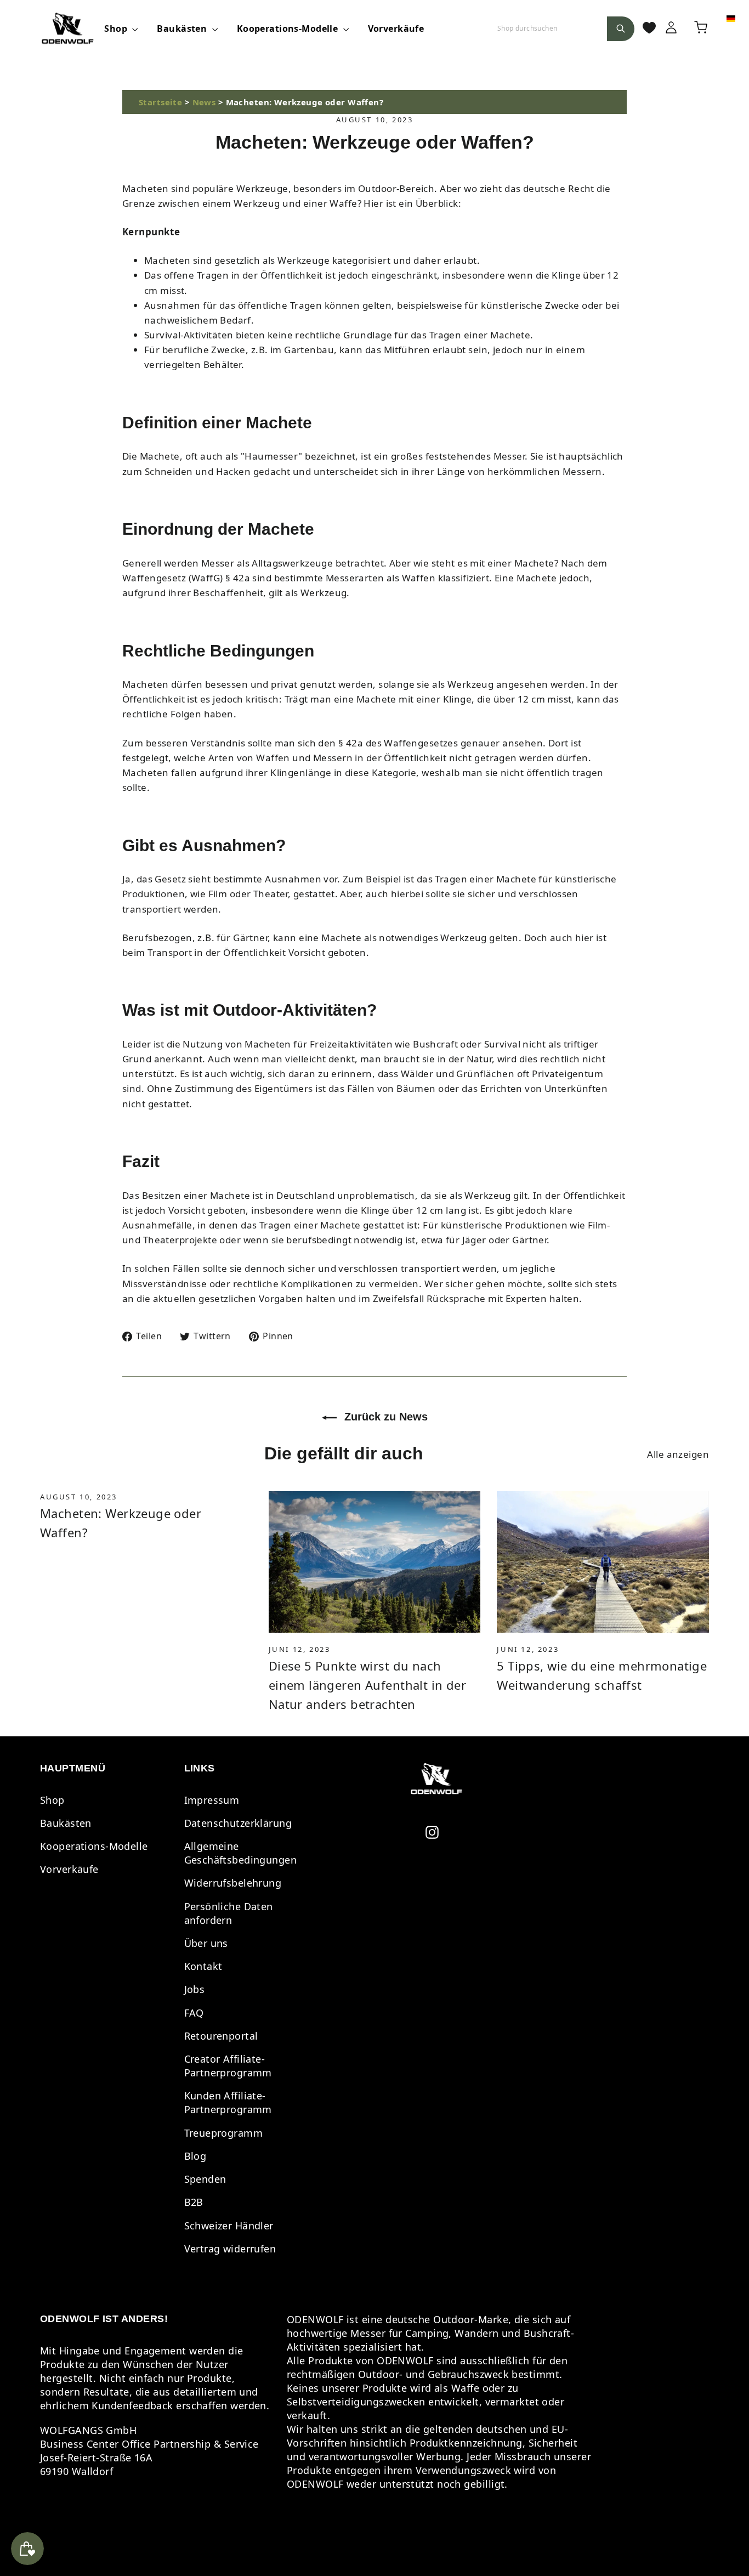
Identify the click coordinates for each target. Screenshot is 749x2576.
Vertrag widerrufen (230, 2249)
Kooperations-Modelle (289, 29)
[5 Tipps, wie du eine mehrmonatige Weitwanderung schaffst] (603, 1562)
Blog (195, 2156)
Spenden (205, 2179)
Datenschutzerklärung (238, 1823)
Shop (117, 29)
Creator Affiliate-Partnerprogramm (228, 2066)
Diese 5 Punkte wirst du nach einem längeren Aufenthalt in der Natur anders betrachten (368, 1685)
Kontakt (203, 1966)
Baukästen (183, 29)
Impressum (212, 1800)
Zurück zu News (384, 1417)
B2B (194, 2202)
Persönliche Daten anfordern (229, 1913)
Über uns (206, 1943)
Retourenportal (221, 2036)
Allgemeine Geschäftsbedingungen (241, 1853)
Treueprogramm (224, 2133)
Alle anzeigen (678, 1454)
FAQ (194, 2013)
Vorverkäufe (396, 29)
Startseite (160, 102)
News (204, 102)
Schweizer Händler (229, 2226)
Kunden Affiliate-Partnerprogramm (228, 2102)
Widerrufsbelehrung (233, 1883)
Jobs (195, 1989)
